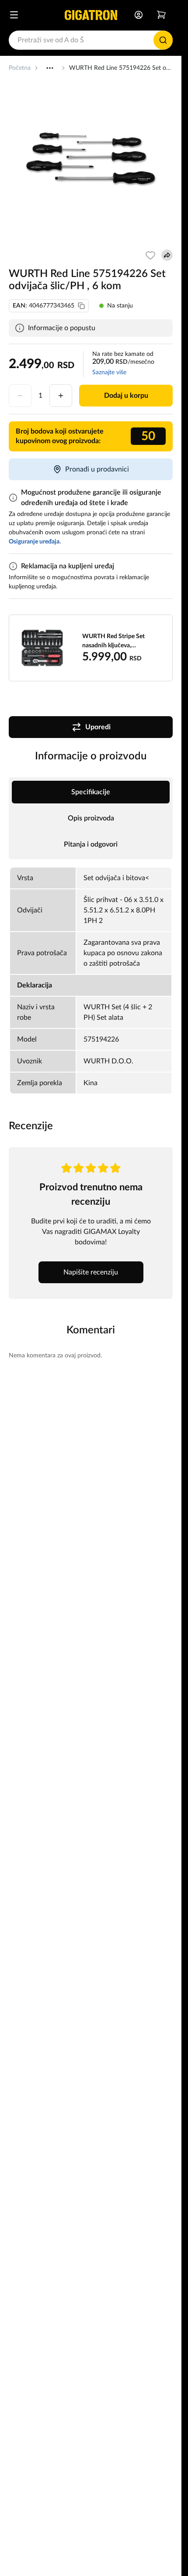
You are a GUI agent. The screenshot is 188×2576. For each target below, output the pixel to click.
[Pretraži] (163, 40)
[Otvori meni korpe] (161, 15)
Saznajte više (109, 372)
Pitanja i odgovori (91, 844)
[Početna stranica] (91, 15)
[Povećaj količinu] (61, 396)
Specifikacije (91, 792)
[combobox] (91, 40)
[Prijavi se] (139, 15)
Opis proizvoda (91, 818)
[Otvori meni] (14, 15)
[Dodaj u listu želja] (150, 255)
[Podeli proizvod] (167, 255)
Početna (20, 68)
